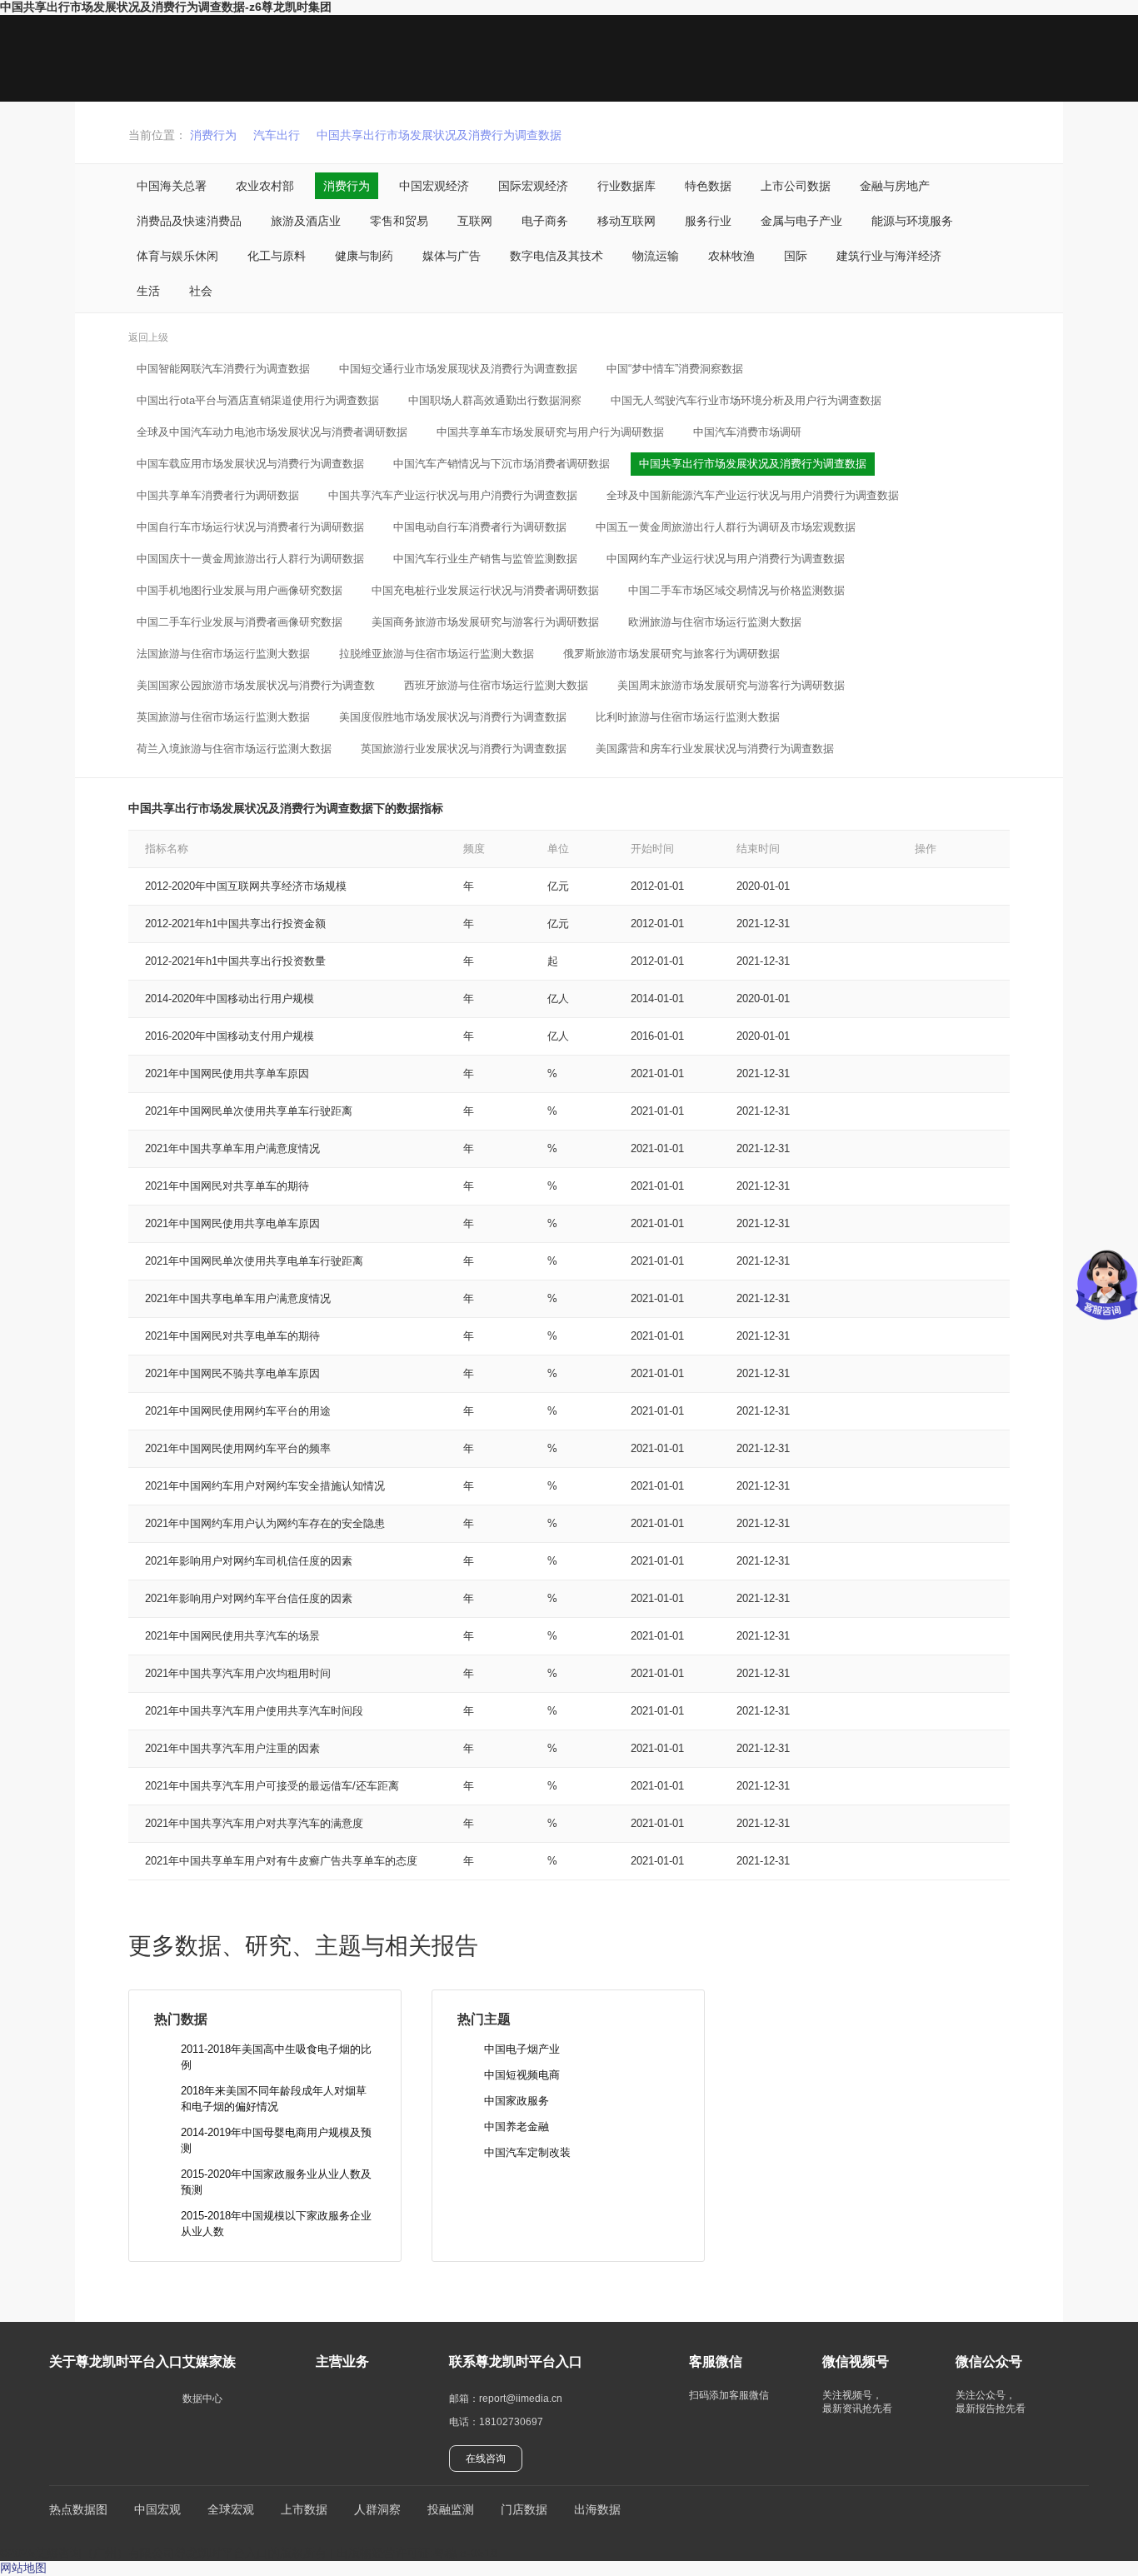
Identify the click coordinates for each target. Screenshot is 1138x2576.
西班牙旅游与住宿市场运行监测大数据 (496, 685)
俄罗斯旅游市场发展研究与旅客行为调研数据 (671, 654)
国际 (796, 256)
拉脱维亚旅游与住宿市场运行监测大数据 (437, 654)
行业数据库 (626, 186)
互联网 (475, 221)
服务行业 (708, 221)
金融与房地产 (895, 186)
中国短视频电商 (522, 2075)
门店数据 (524, 2509)
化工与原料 (277, 256)
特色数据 (708, 186)
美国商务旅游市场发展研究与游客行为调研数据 (485, 622)
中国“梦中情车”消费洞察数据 (675, 369)
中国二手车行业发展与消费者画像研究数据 (240, 622)
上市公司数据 (796, 186)
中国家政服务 (517, 2101)
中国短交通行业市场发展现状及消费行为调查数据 (458, 369)
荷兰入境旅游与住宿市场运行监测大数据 (234, 749)
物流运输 (656, 256)
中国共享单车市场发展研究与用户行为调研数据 (550, 432)
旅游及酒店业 (306, 221)
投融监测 (451, 2509)
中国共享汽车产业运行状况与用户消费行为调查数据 (453, 495)
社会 (201, 291)
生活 (148, 291)
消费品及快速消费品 (189, 221)
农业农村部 (265, 186)
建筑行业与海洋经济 (889, 256)
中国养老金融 (517, 2127)
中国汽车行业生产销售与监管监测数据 (485, 559)
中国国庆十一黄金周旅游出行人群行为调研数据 (250, 559)
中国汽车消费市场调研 (747, 432)
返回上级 (148, 337)
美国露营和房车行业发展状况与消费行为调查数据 (715, 749)
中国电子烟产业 (522, 2049)
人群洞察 (377, 2509)
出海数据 (597, 2509)
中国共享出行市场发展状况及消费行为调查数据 (439, 135)
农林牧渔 (731, 256)
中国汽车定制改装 (527, 2152)
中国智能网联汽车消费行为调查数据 (223, 369)
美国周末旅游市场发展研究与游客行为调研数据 (731, 685)
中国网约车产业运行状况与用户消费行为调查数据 (726, 559)
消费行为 (213, 135)
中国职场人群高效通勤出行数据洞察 (495, 400)
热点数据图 (78, 2509)
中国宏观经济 (434, 186)
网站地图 (23, 2568)
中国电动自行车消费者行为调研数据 (480, 527)
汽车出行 (277, 135)
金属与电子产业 (801, 221)
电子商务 (545, 221)
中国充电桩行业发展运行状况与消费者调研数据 (485, 590)
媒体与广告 (452, 256)
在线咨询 (486, 2459)
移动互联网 (626, 221)
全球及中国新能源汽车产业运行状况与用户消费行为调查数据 (753, 495)
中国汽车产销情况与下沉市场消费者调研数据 (502, 464)
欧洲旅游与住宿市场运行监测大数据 (715, 622)
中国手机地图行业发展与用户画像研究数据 (240, 590)
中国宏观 (157, 2509)
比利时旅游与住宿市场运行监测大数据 (688, 717)
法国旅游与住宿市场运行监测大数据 (223, 654)
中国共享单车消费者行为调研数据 (218, 495)
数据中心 (202, 2399)
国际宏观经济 (533, 186)
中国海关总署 (172, 186)
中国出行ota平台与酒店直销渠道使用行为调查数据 (258, 400)
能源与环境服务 (912, 221)
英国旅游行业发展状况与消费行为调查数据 (464, 749)
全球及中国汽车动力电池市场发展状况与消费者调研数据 (272, 432)
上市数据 (304, 2509)
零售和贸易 (399, 221)
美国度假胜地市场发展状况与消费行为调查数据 (453, 717)
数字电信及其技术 (557, 256)
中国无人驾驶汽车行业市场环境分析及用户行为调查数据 (746, 400)
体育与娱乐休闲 (177, 256)
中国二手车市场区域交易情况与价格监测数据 (736, 590)
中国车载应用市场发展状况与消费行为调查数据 (250, 464)
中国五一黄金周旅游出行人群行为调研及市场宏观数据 (726, 527)
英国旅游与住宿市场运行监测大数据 (223, 717)
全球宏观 (231, 2509)
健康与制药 (364, 256)
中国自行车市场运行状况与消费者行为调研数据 (250, 527)
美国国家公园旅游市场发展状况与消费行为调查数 (256, 685)
